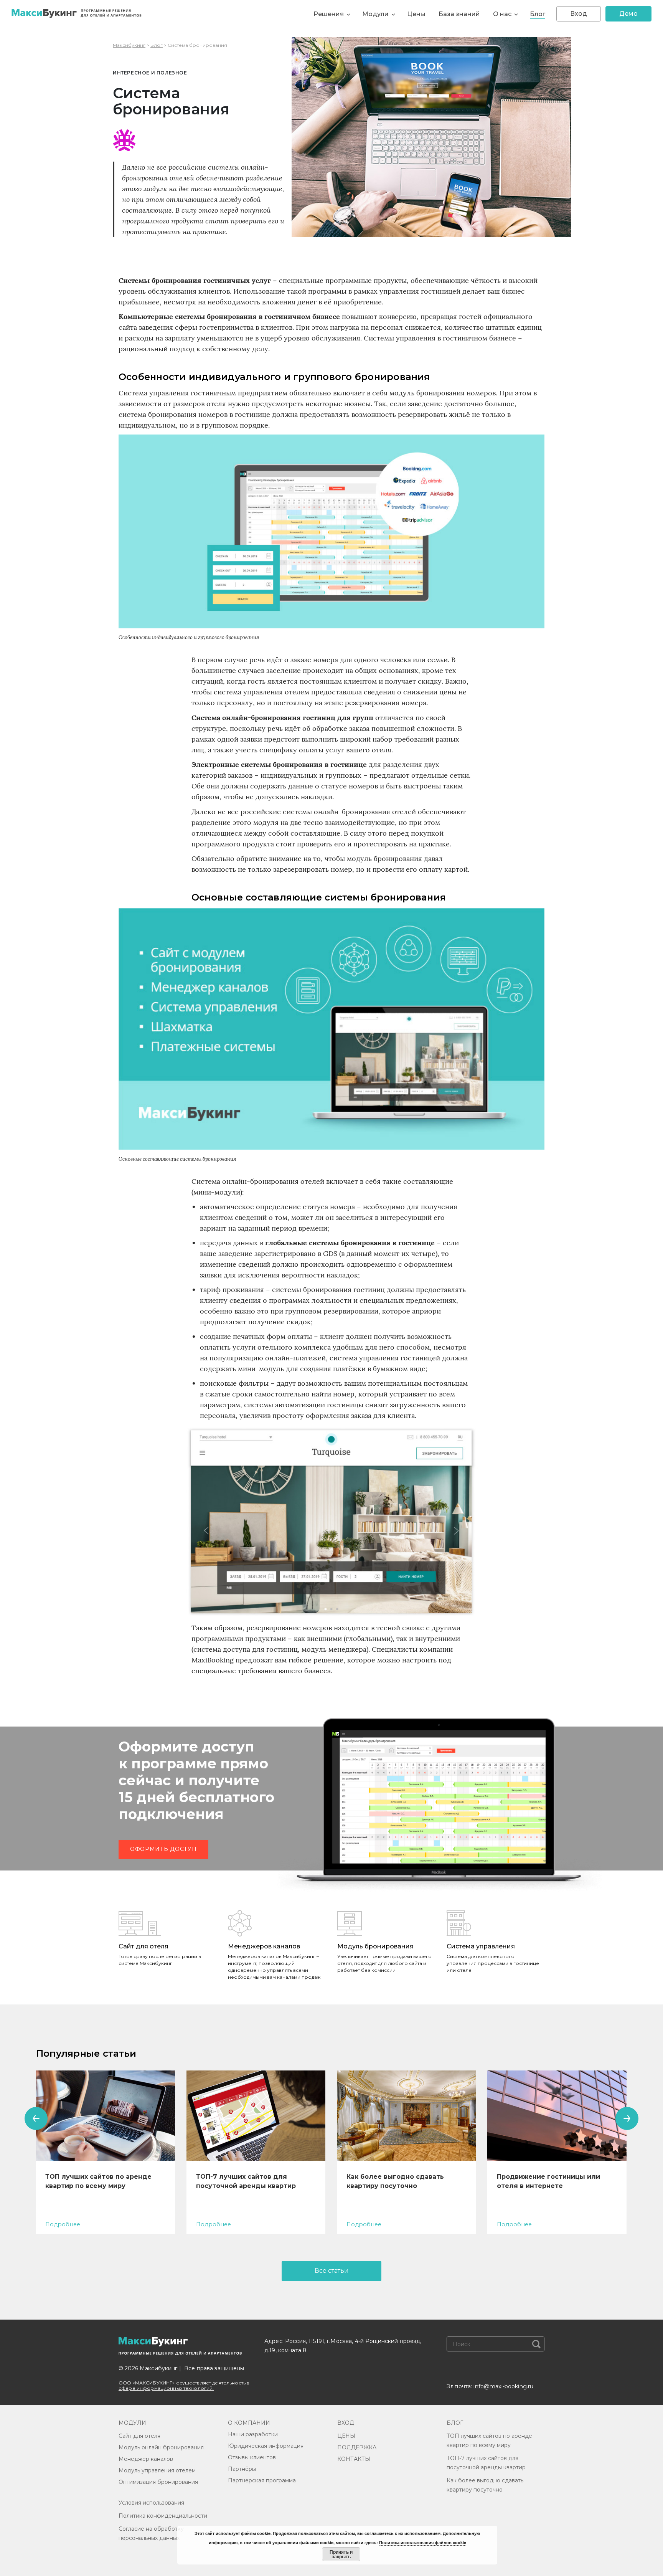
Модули (375, 14)
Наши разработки (253, 2434)
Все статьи (332, 2271)
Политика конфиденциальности (163, 2516)
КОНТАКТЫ (354, 2459)
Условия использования (151, 2503)
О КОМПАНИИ (249, 2423)
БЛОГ (455, 2423)
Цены (416, 14)
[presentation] (36, 2118)
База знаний (459, 14)
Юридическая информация (266, 2446)
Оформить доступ (163, 1849)
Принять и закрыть (341, 2554)
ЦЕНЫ (346, 2436)
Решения (329, 14)
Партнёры (242, 2469)
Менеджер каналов (146, 2459)
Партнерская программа (262, 2480)
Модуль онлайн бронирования (161, 2447)
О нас (502, 14)
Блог (538, 14)
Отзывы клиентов (252, 2457)
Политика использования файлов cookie (423, 2542)
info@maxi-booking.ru (503, 2386)
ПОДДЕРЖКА (357, 2447)
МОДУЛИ (132, 2423)
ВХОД (346, 2423)
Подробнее (63, 2224)
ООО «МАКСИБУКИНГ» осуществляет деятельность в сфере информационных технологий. (184, 2385)
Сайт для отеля (139, 2436)
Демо (628, 14)
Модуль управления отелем (157, 2470)
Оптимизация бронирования (158, 2482)
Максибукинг (129, 45)
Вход (579, 14)
